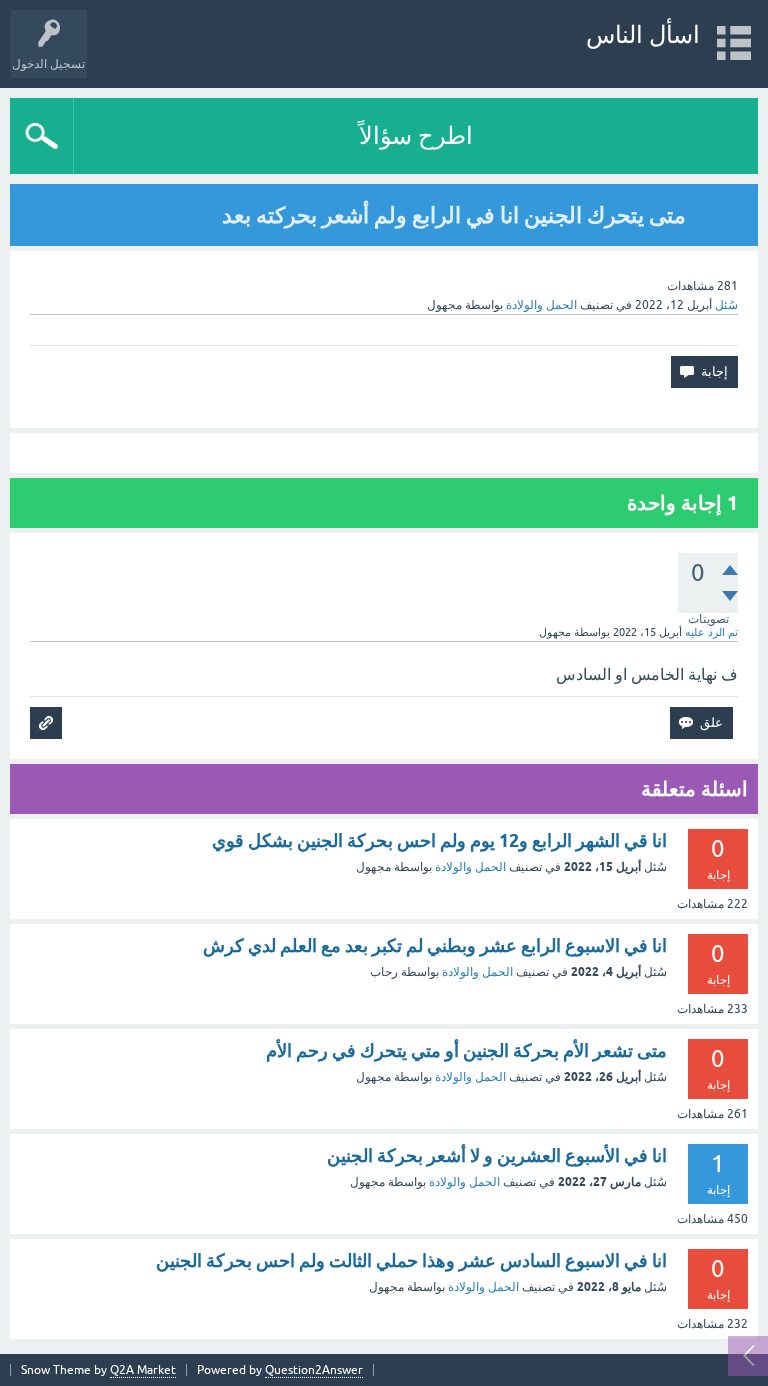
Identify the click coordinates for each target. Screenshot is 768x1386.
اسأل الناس (643, 34)
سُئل (726, 305)
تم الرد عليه (711, 632)
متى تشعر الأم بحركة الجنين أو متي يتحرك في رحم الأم (466, 1050)
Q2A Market (143, 1370)
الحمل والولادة (541, 305)
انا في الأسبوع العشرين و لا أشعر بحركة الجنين (497, 1155)
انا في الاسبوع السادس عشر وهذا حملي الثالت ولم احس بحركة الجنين (411, 1260)
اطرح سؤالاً (416, 135)
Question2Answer (314, 1370)
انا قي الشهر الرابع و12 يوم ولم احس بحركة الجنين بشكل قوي (439, 840)
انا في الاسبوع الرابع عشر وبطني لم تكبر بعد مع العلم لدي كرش (435, 945)
